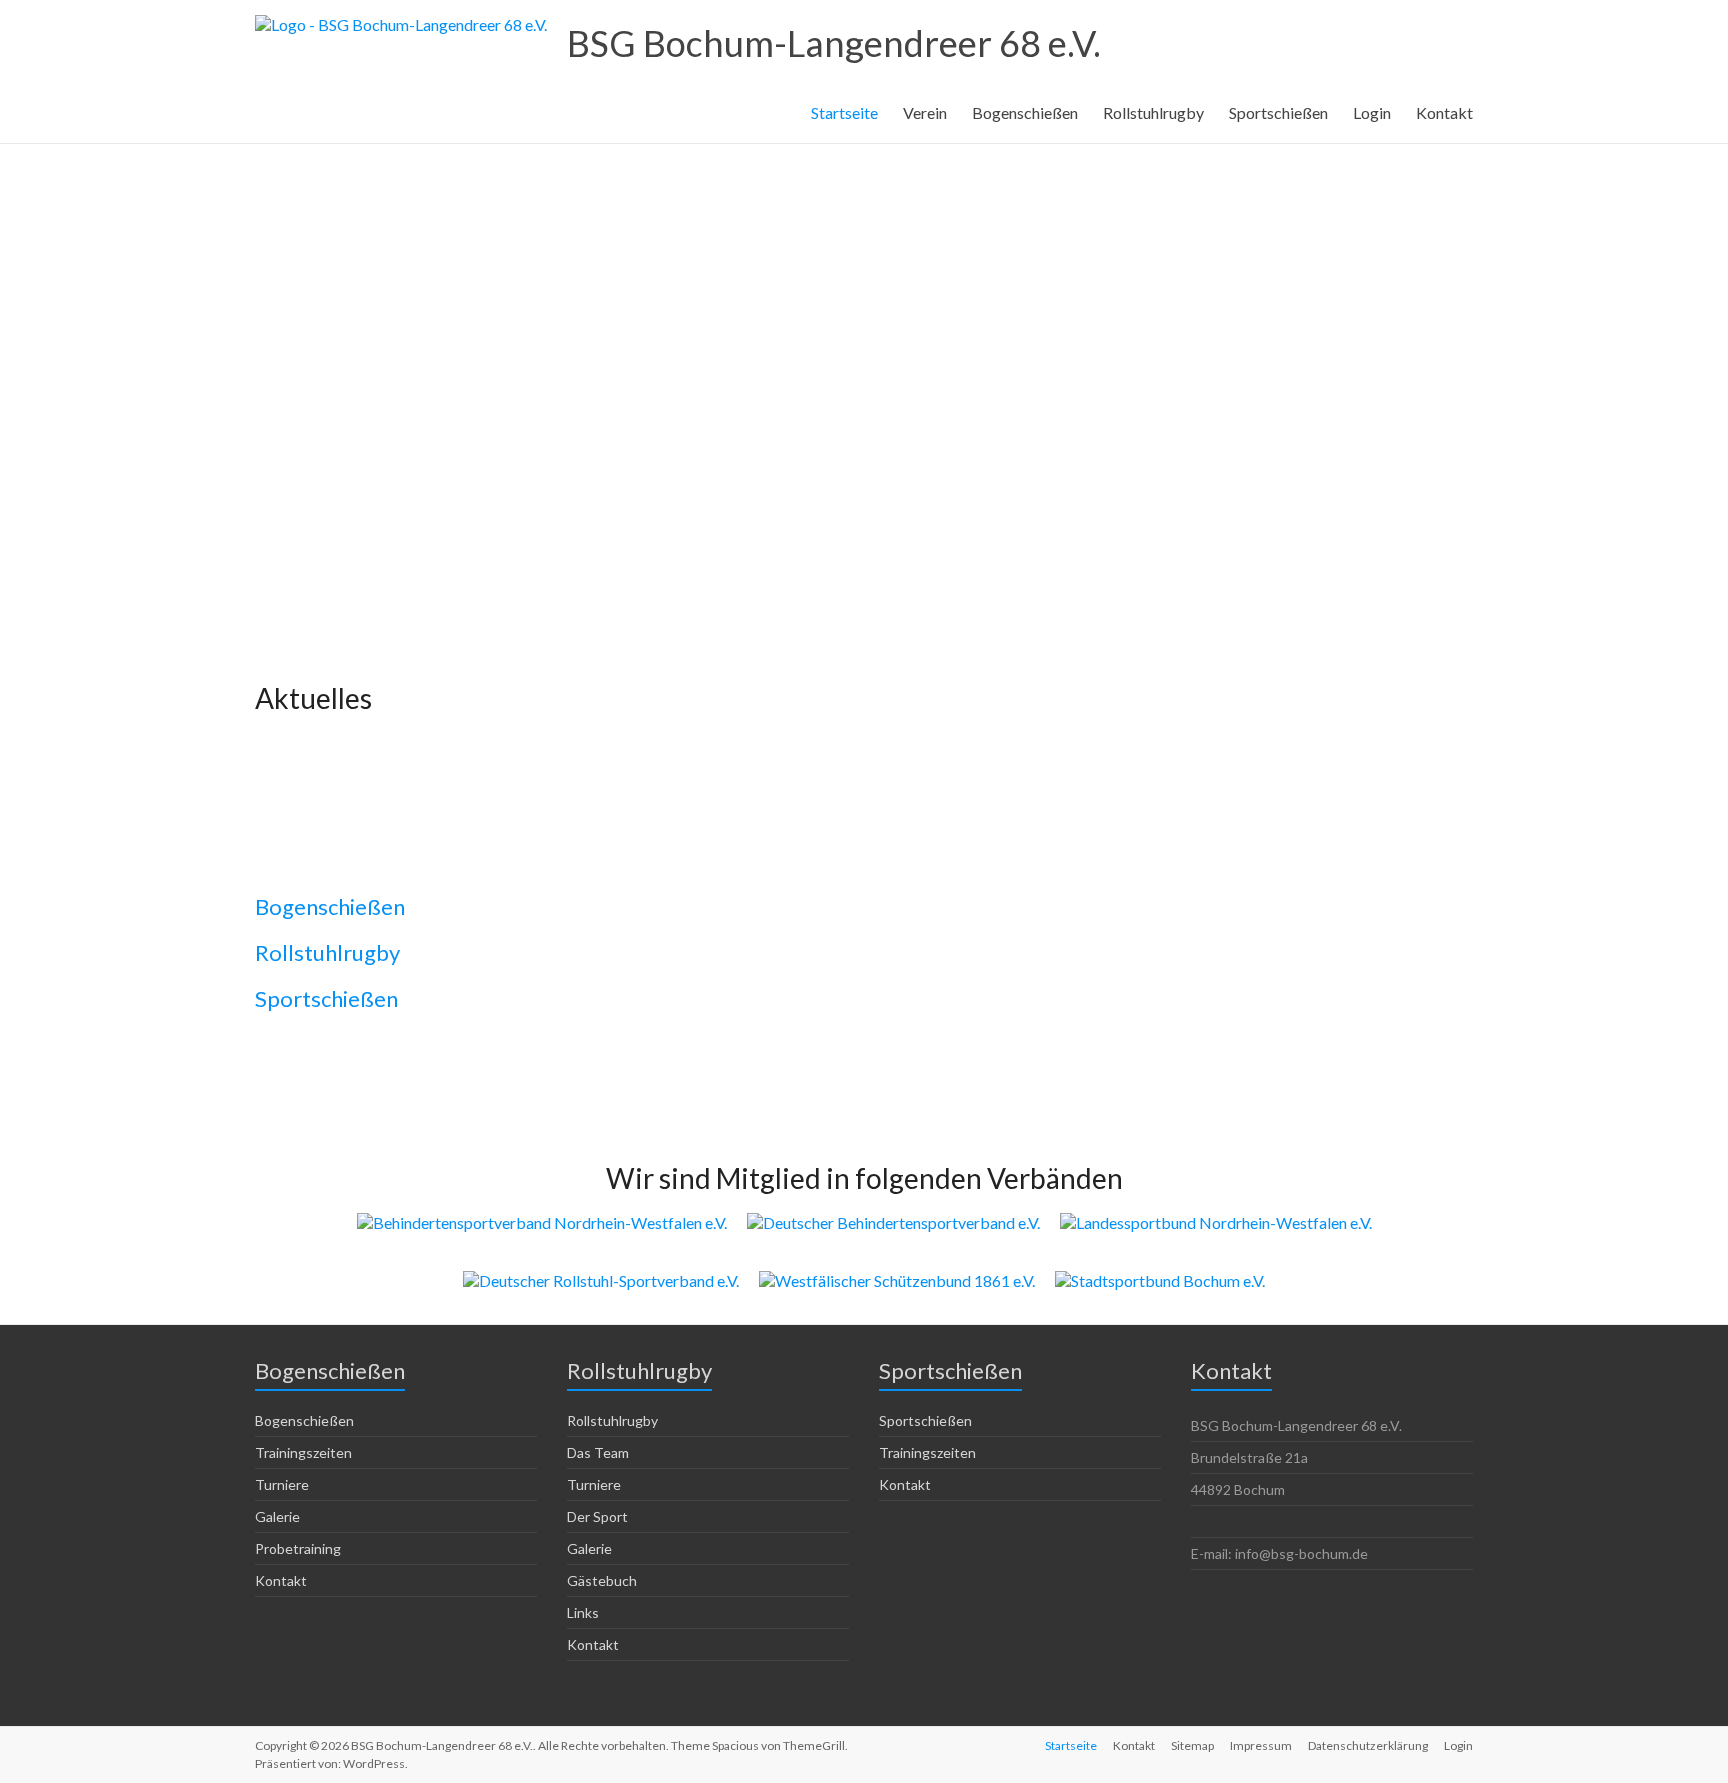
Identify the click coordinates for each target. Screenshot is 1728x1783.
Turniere (282, 1484)
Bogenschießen (1025, 112)
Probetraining (298, 1548)
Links (583, 1612)
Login (1372, 112)
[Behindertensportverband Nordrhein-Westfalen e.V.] (542, 1222)
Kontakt (1444, 112)
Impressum (1261, 1745)
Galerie (277, 1516)
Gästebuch (602, 1580)
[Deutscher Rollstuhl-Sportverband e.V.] (601, 1280)
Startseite (844, 112)
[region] (864, 362)
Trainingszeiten (303, 1452)
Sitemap (1192, 1745)
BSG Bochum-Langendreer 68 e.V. (834, 43)
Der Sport (597, 1516)
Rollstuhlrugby (1153, 112)
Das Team (598, 1452)
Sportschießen (1278, 112)
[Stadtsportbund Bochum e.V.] (1160, 1280)
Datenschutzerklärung (1368, 1745)
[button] (864, 486)
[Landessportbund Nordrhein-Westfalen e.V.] (1216, 1222)
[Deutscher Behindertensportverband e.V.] (893, 1222)
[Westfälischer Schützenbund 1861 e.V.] (897, 1280)
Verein (925, 112)
